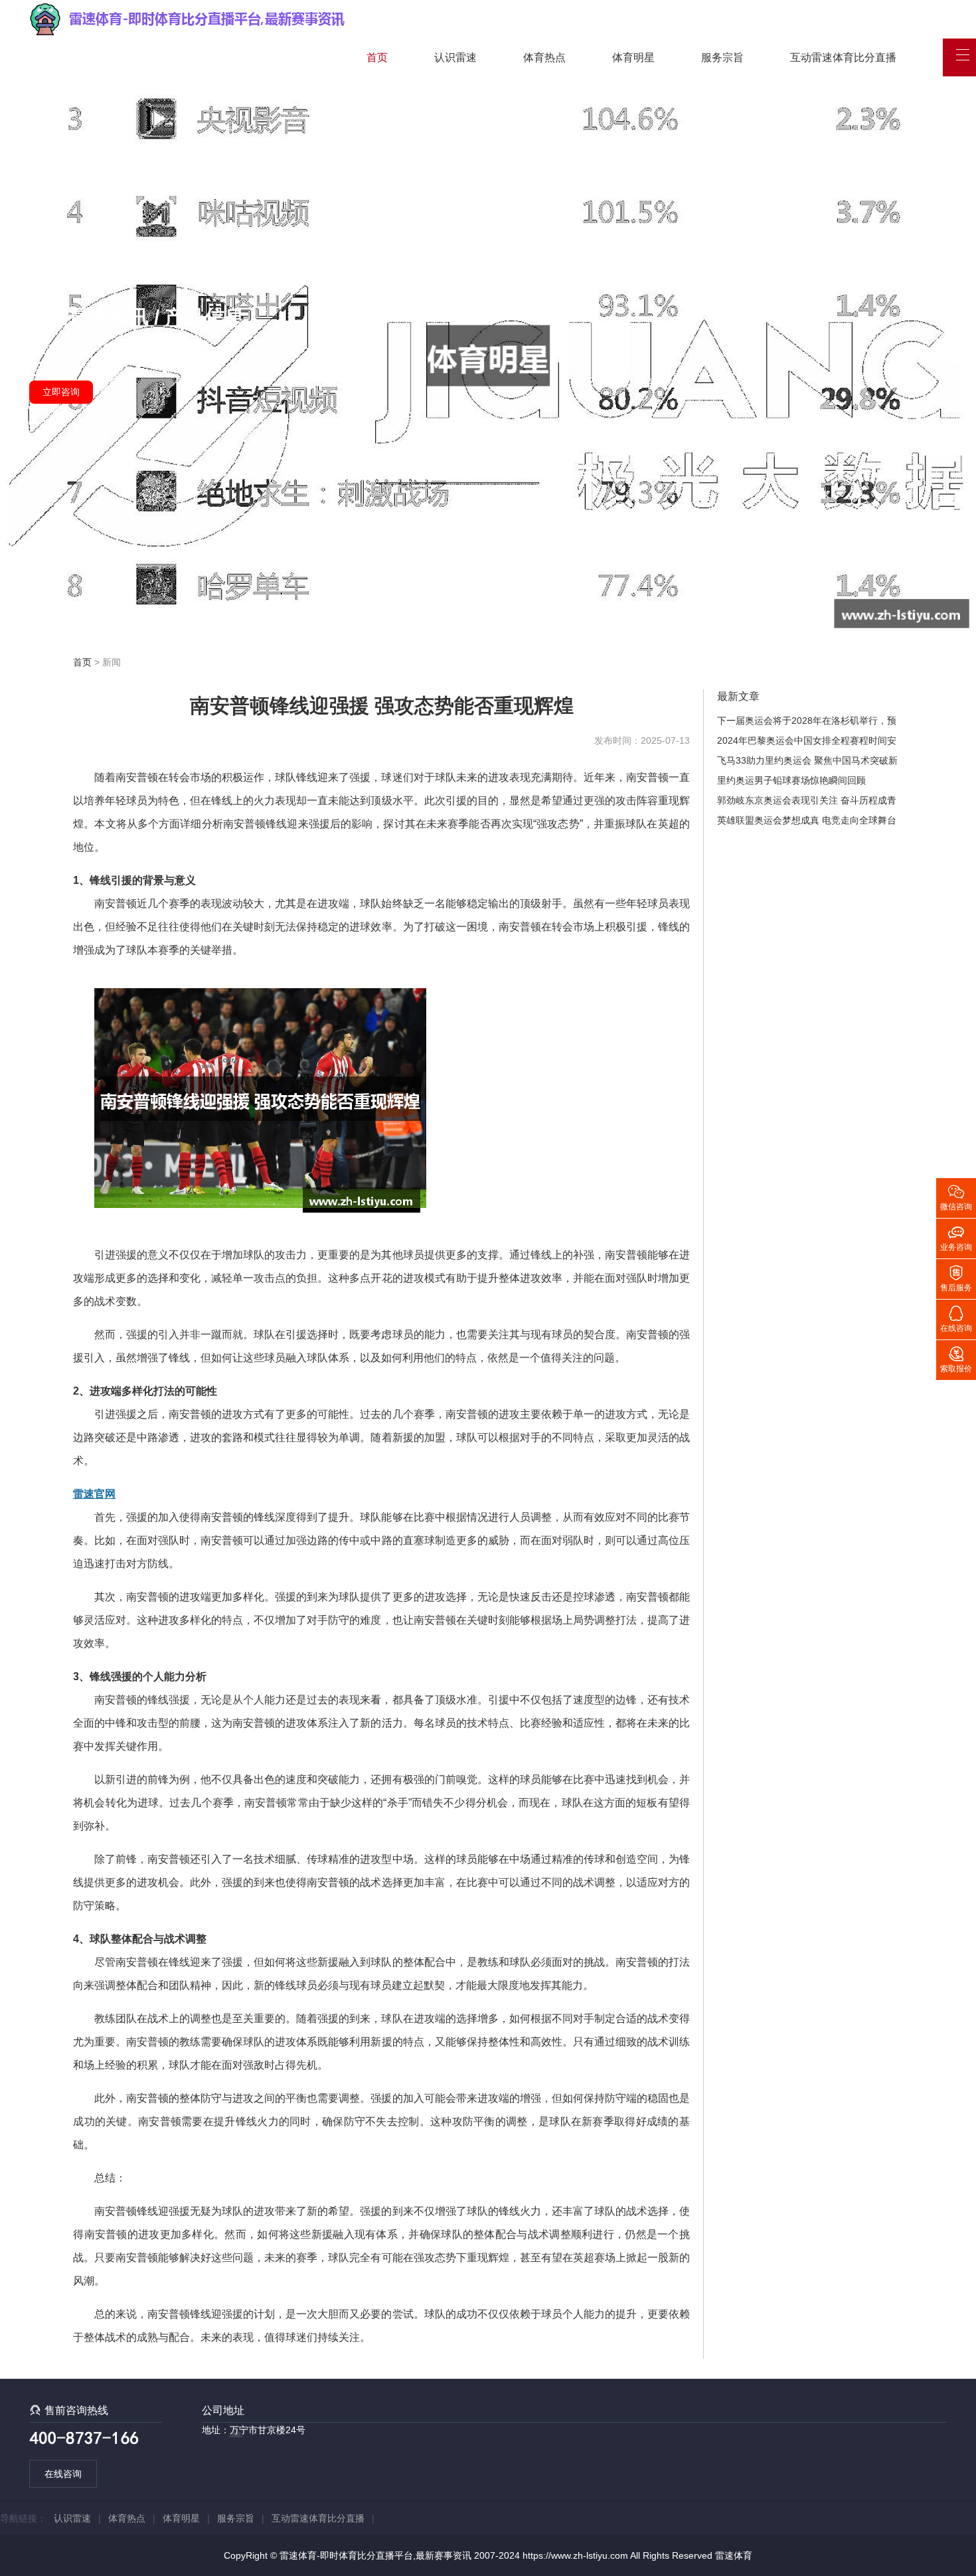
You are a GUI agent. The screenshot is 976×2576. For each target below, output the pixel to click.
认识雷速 (455, 57)
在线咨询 (63, 2474)
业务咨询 (956, 1237)
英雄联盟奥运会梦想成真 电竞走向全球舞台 (807, 820)
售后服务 (956, 1278)
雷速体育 (734, 2555)
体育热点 (544, 57)
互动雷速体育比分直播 (843, 57)
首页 (377, 57)
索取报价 (956, 1359)
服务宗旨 (722, 57)
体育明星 (633, 57)
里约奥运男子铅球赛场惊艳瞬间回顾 (791, 780)
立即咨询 (61, 392)
